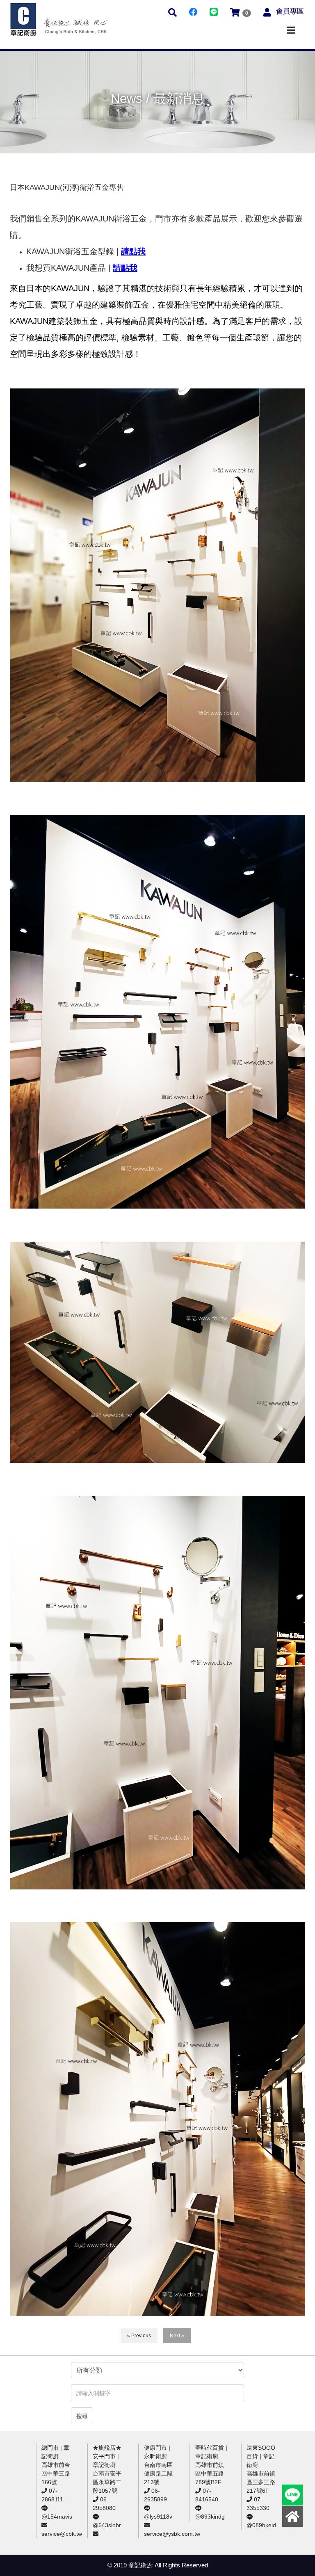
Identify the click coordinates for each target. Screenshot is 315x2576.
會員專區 (290, 11)
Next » (177, 2336)
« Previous (139, 2336)
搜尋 (82, 2416)
